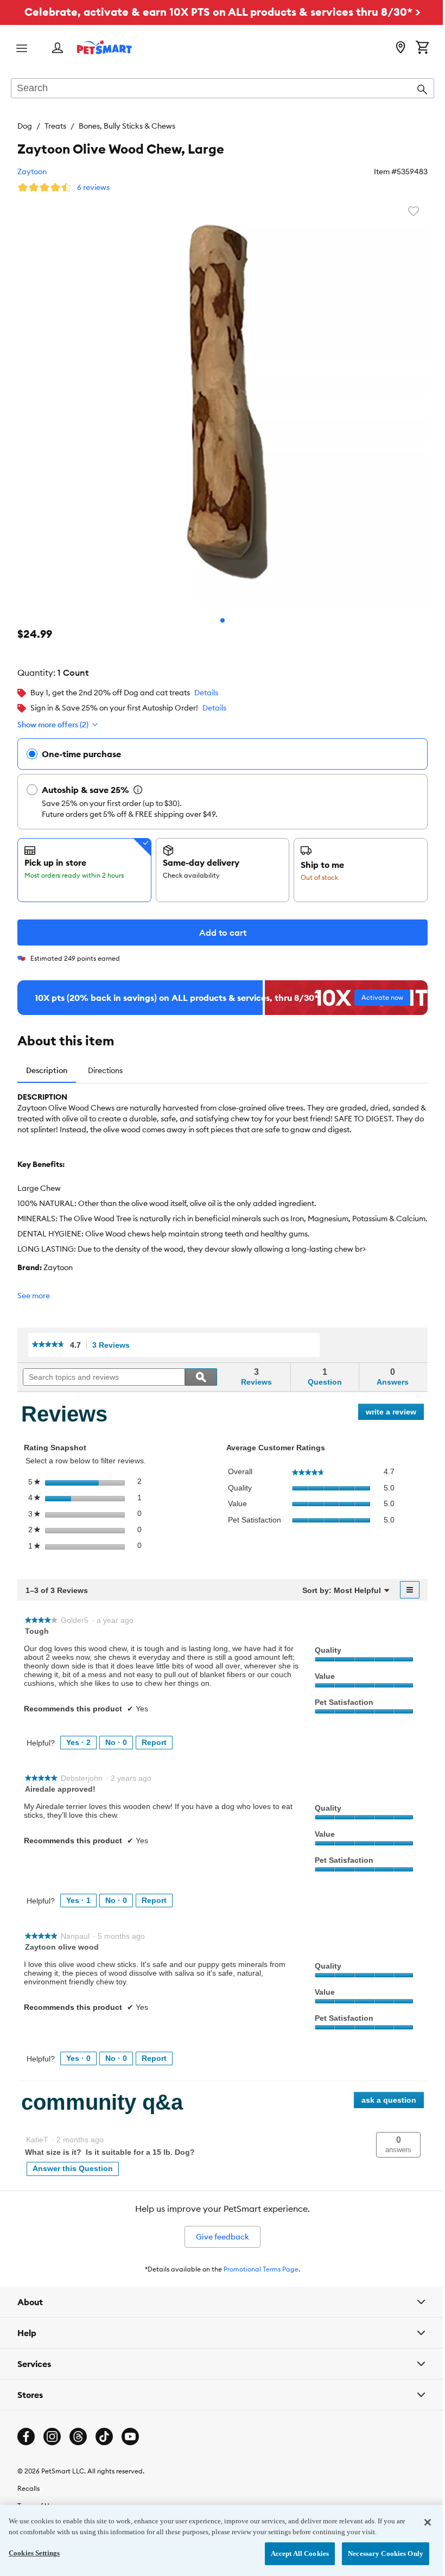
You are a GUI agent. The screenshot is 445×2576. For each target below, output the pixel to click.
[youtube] (130, 2437)
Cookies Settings (34, 2553)
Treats (55, 126)
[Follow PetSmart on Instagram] (52, 2437)
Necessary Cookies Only (377, 2553)
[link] (48, 1345)
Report (154, 1742)
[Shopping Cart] (422, 48)
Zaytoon (32, 172)
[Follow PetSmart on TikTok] (104, 2437)
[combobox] (223, 89)
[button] (398, 2145)
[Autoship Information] (138, 790)
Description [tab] (47, 1070)
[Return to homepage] (104, 47)
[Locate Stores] (400, 48)
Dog (25, 126)
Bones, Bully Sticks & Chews (127, 126)
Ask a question (389, 2100)
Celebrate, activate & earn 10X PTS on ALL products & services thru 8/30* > (223, 12)
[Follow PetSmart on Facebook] (26, 2437)
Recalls (28, 2488)
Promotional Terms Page (261, 2269)
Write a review (395, 1414)
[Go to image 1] (223, 620)
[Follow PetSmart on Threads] (78, 2437)
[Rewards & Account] (58, 49)
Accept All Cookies (292, 2553)
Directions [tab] (105, 1070)
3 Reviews (114, 1345)
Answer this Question (73, 2168)
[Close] (419, 2522)
